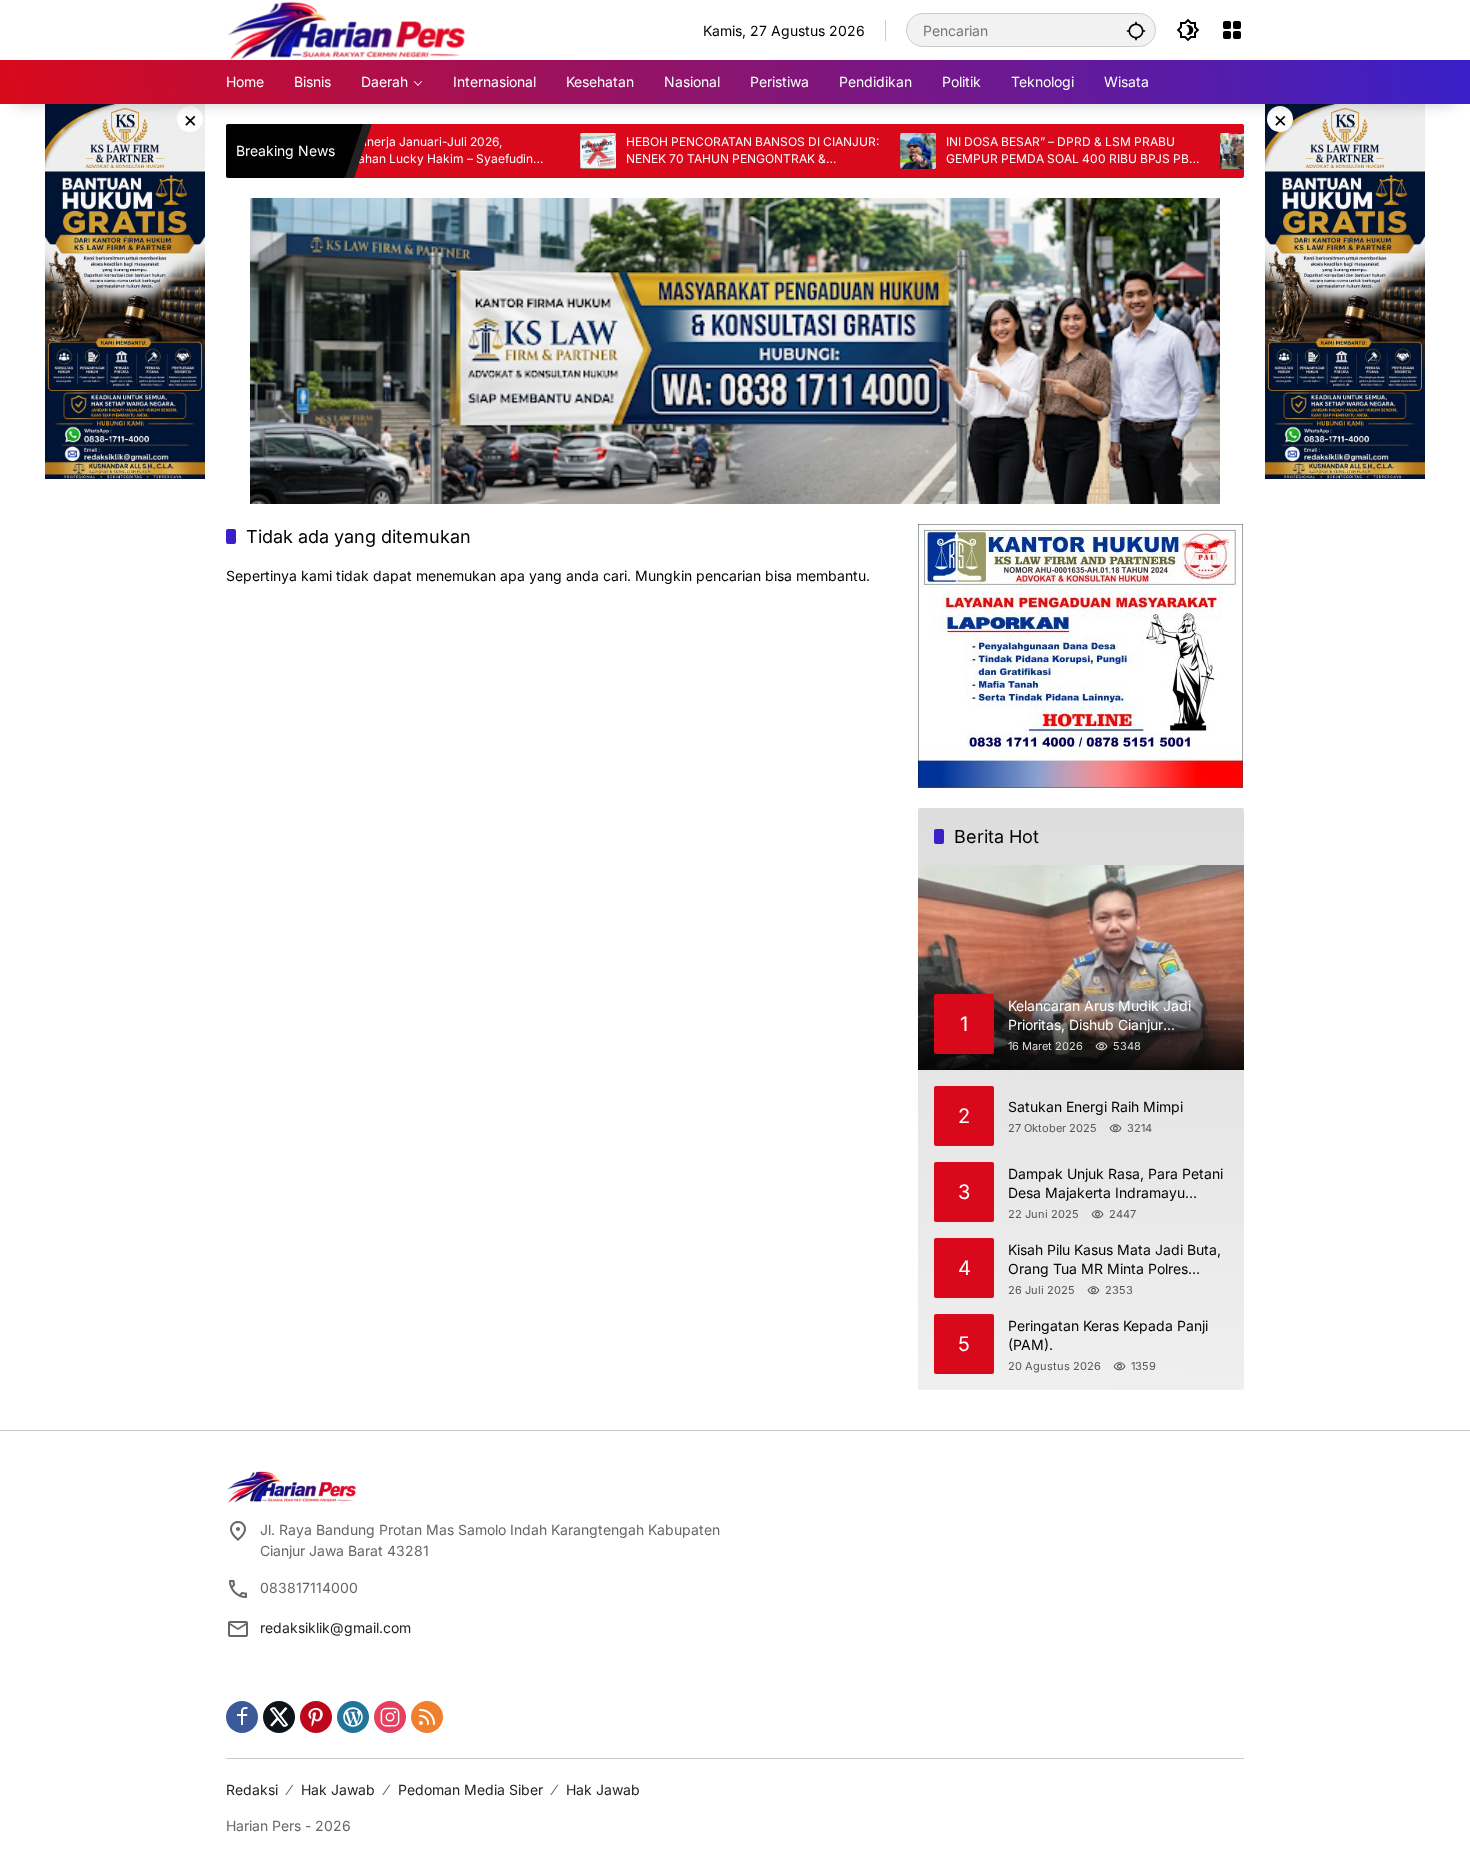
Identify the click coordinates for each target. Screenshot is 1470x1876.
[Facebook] (242, 1717)
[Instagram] (390, 1717)
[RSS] (427, 1717)
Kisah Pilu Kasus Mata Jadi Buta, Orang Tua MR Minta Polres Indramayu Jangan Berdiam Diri (1114, 1260)
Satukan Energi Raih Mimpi (1095, 1106)
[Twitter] (279, 1717)
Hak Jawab (338, 1789)
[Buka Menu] (1232, 30)
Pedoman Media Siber (470, 1789)
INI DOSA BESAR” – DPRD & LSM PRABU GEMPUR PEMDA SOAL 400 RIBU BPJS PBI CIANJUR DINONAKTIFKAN (999, 151)
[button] (1136, 30)
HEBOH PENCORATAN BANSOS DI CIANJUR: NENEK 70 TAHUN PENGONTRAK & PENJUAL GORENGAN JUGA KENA (682, 151)
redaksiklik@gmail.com (335, 1627)
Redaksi (252, 1789)
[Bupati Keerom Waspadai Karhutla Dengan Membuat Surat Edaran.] (1168, 151)
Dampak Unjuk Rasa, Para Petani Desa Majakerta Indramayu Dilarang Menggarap (1115, 1184)
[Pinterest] (316, 1717)
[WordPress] (353, 1717)
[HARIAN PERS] (346, 28)
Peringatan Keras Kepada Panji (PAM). (1108, 1335)
